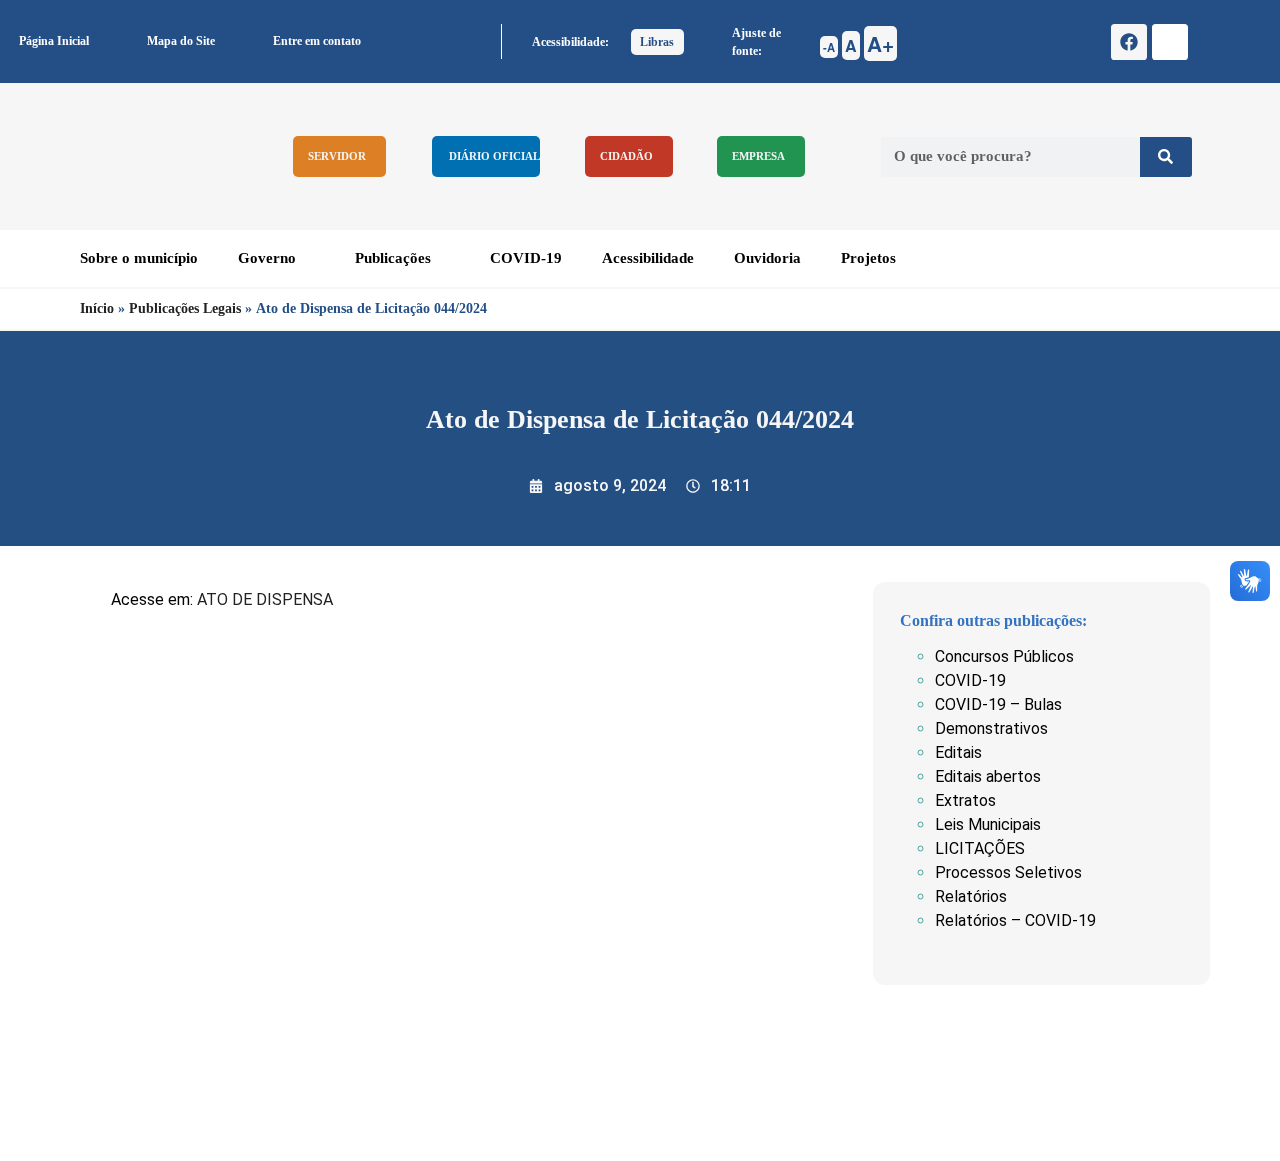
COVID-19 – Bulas (998, 704)
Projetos (868, 258)
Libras (657, 42)
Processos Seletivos (1008, 872)
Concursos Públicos (1004, 656)
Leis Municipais (988, 824)
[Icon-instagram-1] (1170, 42)
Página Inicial (54, 41)
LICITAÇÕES (980, 848)
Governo (267, 258)
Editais (958, 752)
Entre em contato (317, 41)
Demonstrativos (991, 728)
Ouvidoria (767, 258)
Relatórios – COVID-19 (1015, 920)
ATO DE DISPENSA (265, 599)
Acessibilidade (648, 258)
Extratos (965, 800)
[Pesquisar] (1166, 157)
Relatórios (971, 896)
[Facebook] (1129, 42)
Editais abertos (988, 776)
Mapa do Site (181, 41)
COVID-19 (526, 258)
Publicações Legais (185, 308)
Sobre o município (139, 258)
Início (97, 308)
